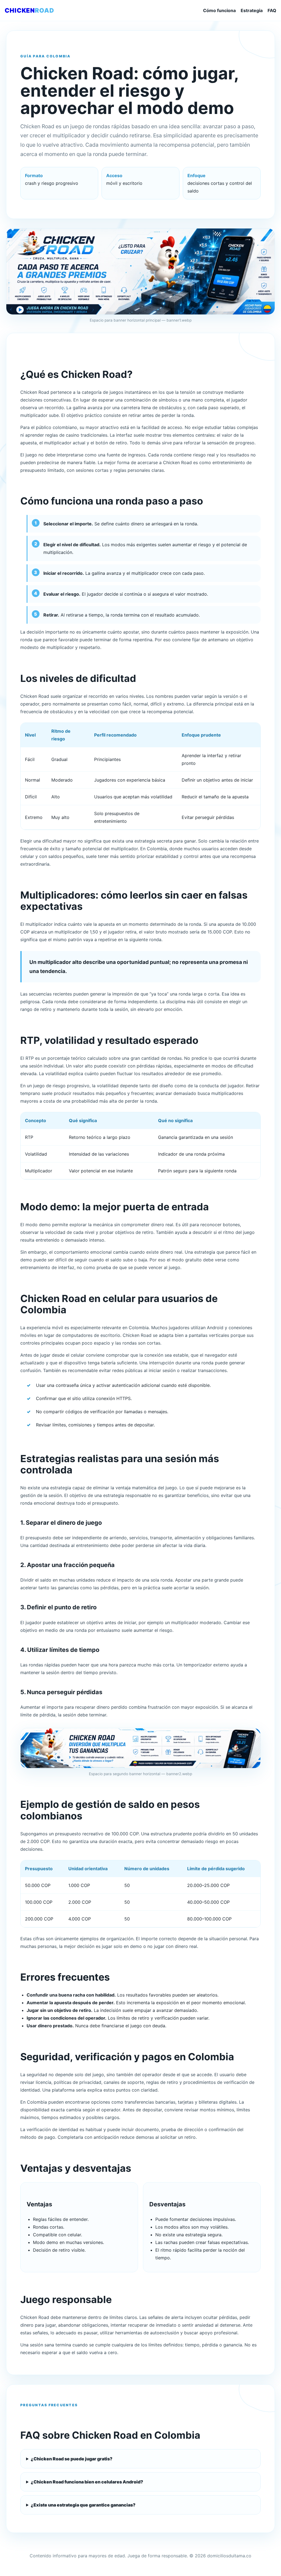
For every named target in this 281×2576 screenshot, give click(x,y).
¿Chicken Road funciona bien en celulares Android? (87, 2482)
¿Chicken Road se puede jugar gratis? (72, 2459)
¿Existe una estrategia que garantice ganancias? (83, 2505)
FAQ (272, 10)
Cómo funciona (219, 10)
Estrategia (252, 10)
